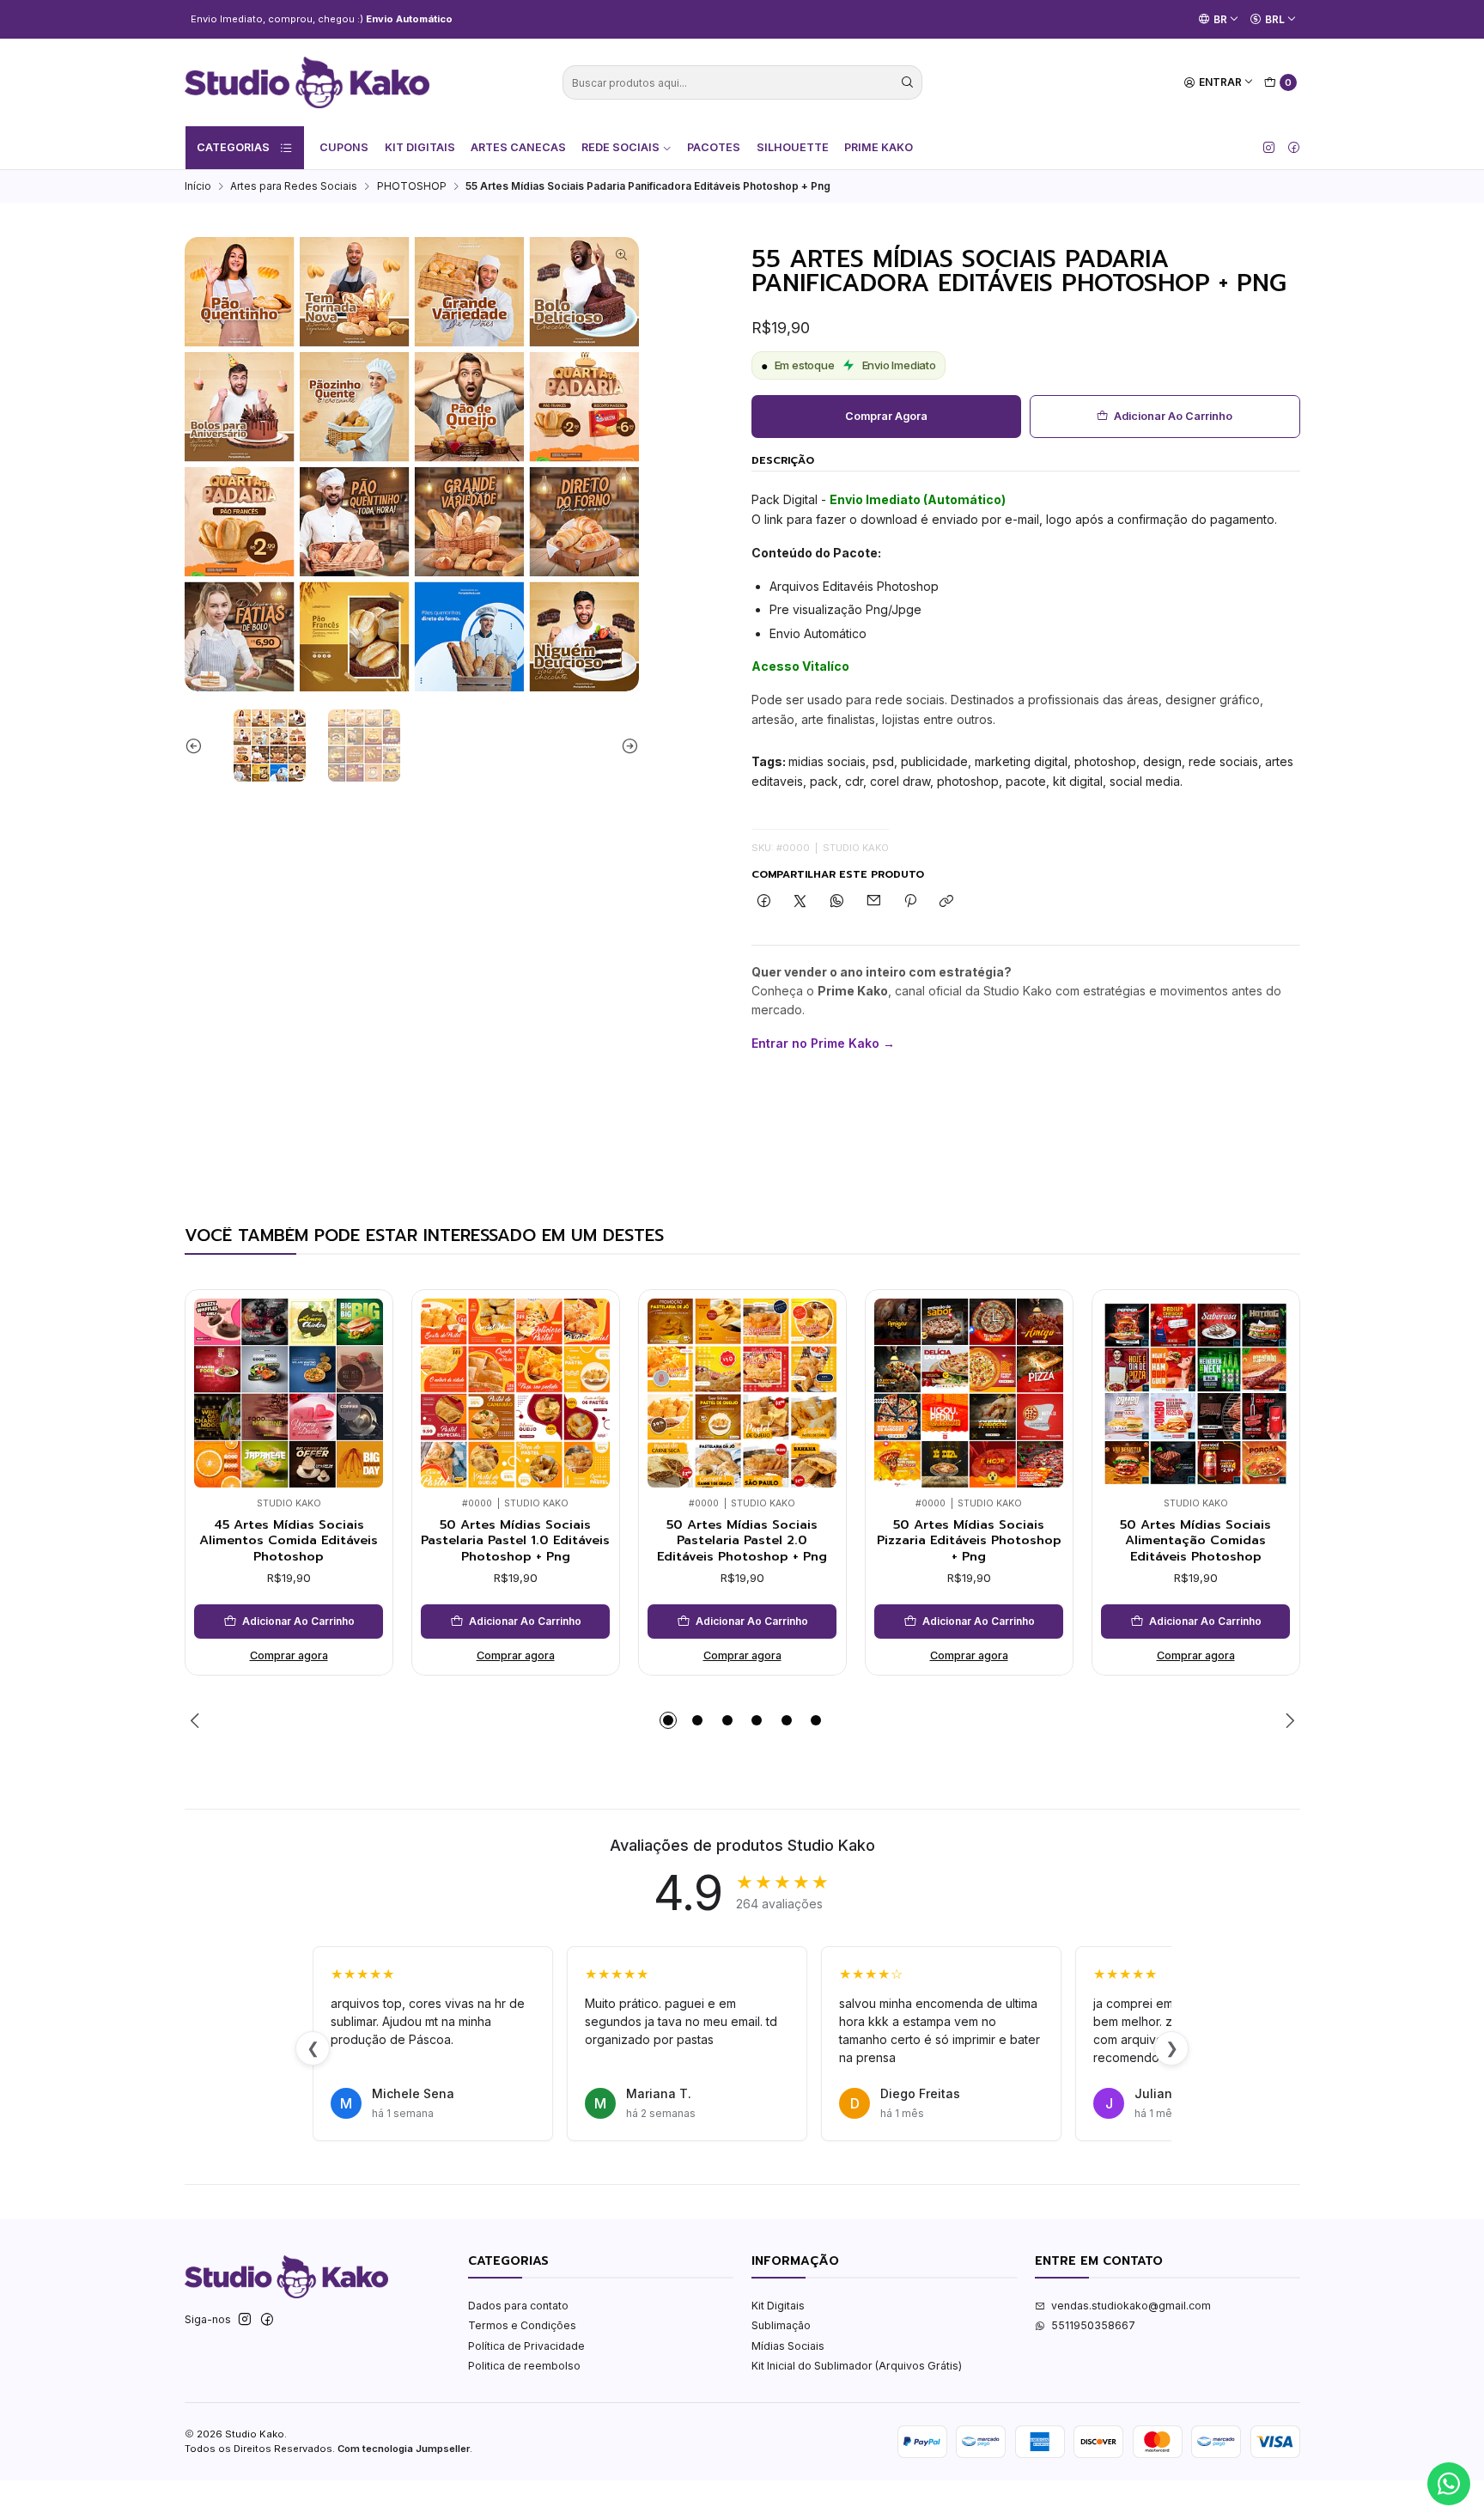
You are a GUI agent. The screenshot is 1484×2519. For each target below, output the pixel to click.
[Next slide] (626, 745)
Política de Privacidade (526, 2346)
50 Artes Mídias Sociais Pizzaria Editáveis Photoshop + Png (969, 1540)
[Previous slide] (198, 745)
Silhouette (793, 147)
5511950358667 (1093, 2325)
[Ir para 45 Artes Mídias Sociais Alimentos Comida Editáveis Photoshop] (289, 1393)
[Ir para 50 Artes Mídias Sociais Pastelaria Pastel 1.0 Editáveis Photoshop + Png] (515, 1393)
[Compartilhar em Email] (873, 902)
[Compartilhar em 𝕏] (800, 902)
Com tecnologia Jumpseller (404, 2449)
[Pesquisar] (908, 82)
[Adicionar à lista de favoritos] (365, 1370)
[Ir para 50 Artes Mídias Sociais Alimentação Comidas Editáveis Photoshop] (1195, 1393)
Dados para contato (518, 2306)
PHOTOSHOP (412, 186)
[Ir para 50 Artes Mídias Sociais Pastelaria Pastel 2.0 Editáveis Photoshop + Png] (742, 1393)
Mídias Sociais (788, 2346)
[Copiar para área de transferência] (947, 902)
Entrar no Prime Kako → (823, 1043)
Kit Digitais (420, 147)
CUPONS (344, 147)
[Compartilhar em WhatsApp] (837, 902)
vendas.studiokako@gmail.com (1131, 2306)
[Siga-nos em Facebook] (1294, 148)
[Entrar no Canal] (371, 19)
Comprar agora (886, 416)
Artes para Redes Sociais (294, 186)
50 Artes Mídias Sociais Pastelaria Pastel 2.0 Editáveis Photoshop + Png (742, 1540)
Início (198, 186)
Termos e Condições (522, 2325)
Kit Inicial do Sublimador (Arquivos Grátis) (857, 2366)
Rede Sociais (620, 147)
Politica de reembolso (524, 2366)
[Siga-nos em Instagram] (1269, 148)
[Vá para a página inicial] (307, 82)
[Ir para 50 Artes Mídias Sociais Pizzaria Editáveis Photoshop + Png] (969, 1393)
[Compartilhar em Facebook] (764, 902)
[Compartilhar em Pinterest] (910, 902)
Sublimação (781, 2325)
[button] (668, 1720)
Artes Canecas (518, 147)
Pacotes (714, 147)
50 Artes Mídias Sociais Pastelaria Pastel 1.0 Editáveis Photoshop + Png (515, 1540)
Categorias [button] (233, 147)
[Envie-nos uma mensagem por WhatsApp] (1449, 2484)
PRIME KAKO (879, 147)
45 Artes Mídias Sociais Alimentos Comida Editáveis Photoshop (289, 1540)
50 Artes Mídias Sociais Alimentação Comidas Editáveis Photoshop (1195, 1540)
